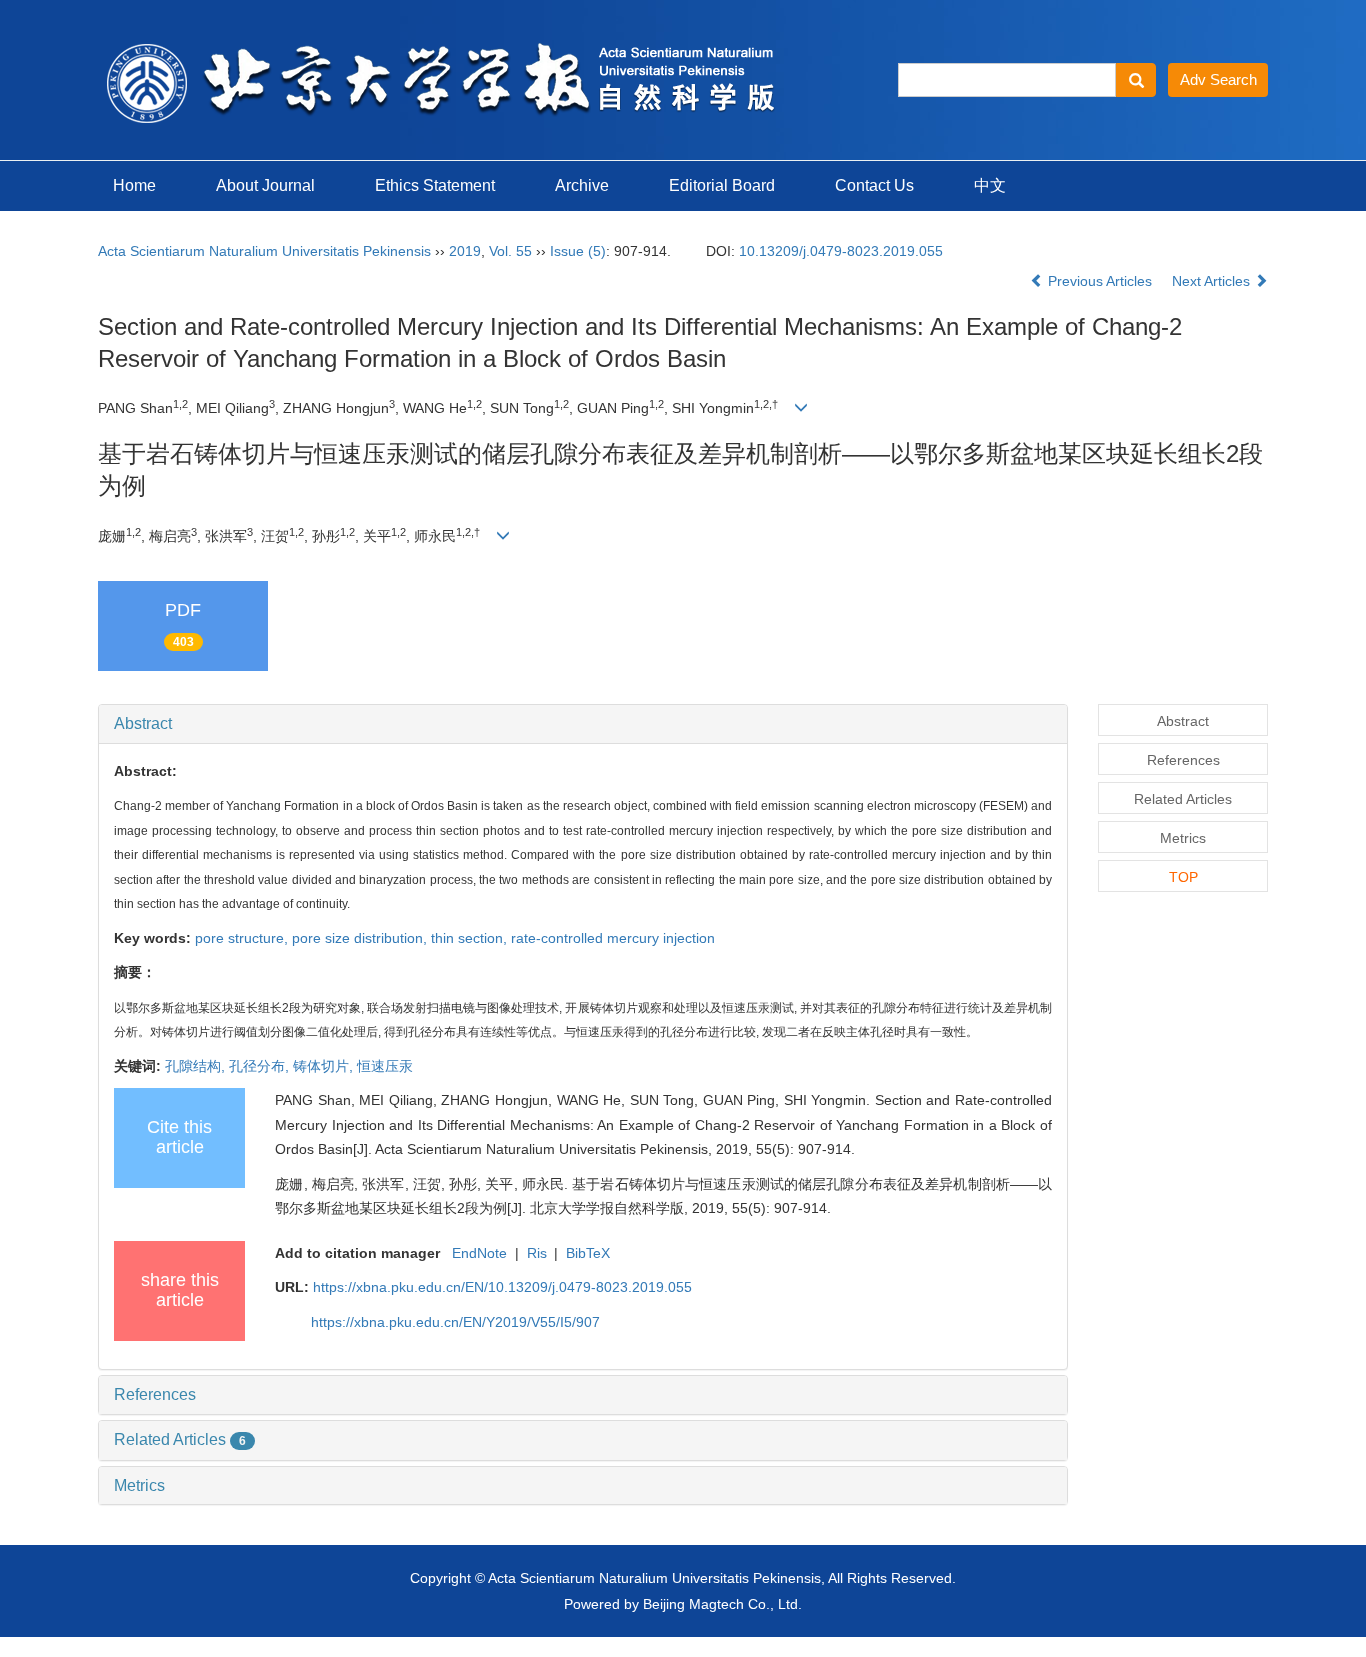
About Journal (265, 185)
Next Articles (1213, 281)
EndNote (479, 1253)
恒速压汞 (385, 1066)
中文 (990, 185)
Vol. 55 (510, 251)
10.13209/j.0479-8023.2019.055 (841, 251)
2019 (465, 251)
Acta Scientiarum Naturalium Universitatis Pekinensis (264, 251)
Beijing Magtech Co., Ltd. (722, 1604)
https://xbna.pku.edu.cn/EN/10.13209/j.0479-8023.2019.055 (502, 1287)
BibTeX (588, 1253)
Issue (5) (578, 251)
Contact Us (874, 185)
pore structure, (243, 938)
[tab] (583, 724)
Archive (582, 185)
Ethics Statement (435, 185)
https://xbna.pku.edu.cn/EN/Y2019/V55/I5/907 (455, 1322)
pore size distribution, (361, 938)
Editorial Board (722, 185)
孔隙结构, (197, 1066)
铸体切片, (325, 1066)
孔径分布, (261, 1066)
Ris (537, 1253)
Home (134, 185)
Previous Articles (1100, 281)
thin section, (471, 938)
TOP (1183, 877)
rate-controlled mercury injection (613, 938)
